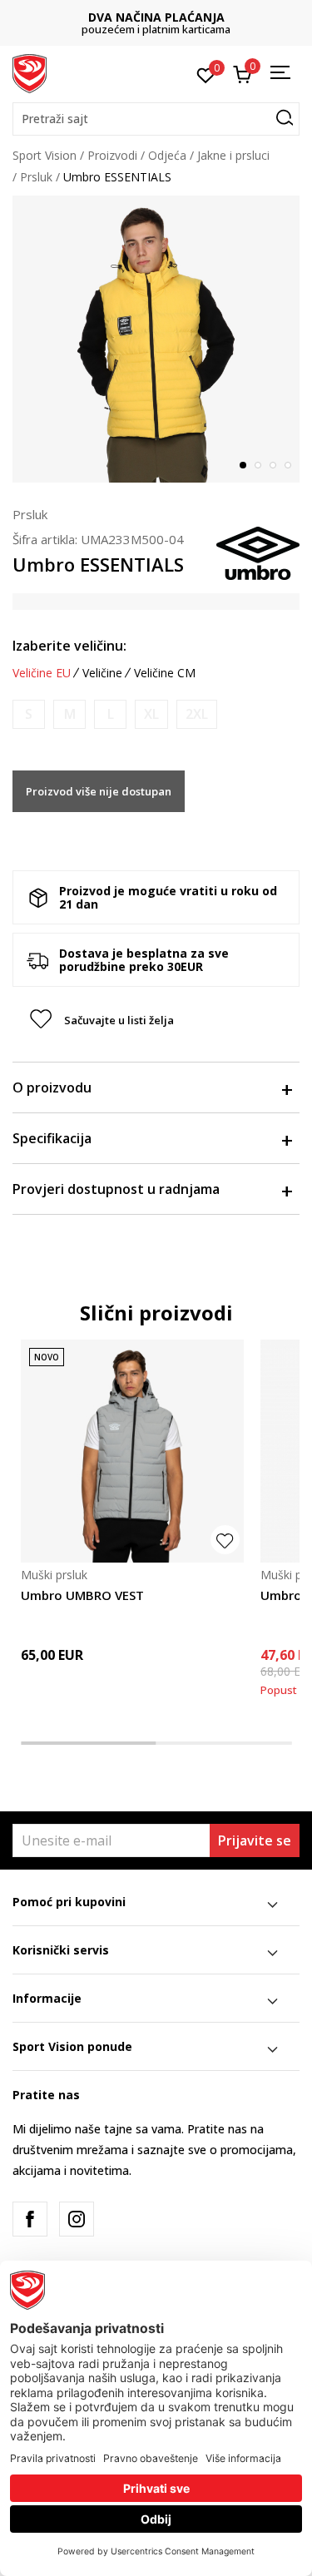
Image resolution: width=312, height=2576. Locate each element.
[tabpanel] (156, 339)
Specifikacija (52, 1138)
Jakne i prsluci (233, 155)
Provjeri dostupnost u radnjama (116, 1189)
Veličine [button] (102, 673)
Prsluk (36, 177)
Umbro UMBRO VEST (82, 1595)
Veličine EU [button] (42, 673)
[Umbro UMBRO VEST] (132, 1451)
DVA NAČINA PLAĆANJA (156, 17)
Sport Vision (45, 155)
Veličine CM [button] (165, 673)
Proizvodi (112, 155)
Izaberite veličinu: (69, 646)
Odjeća (167, 155)
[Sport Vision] (30, 72)
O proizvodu (52, 1087)
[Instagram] (77, 2219)
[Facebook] (30, 2219)
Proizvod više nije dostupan (99, 791)
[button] (156, 119)
